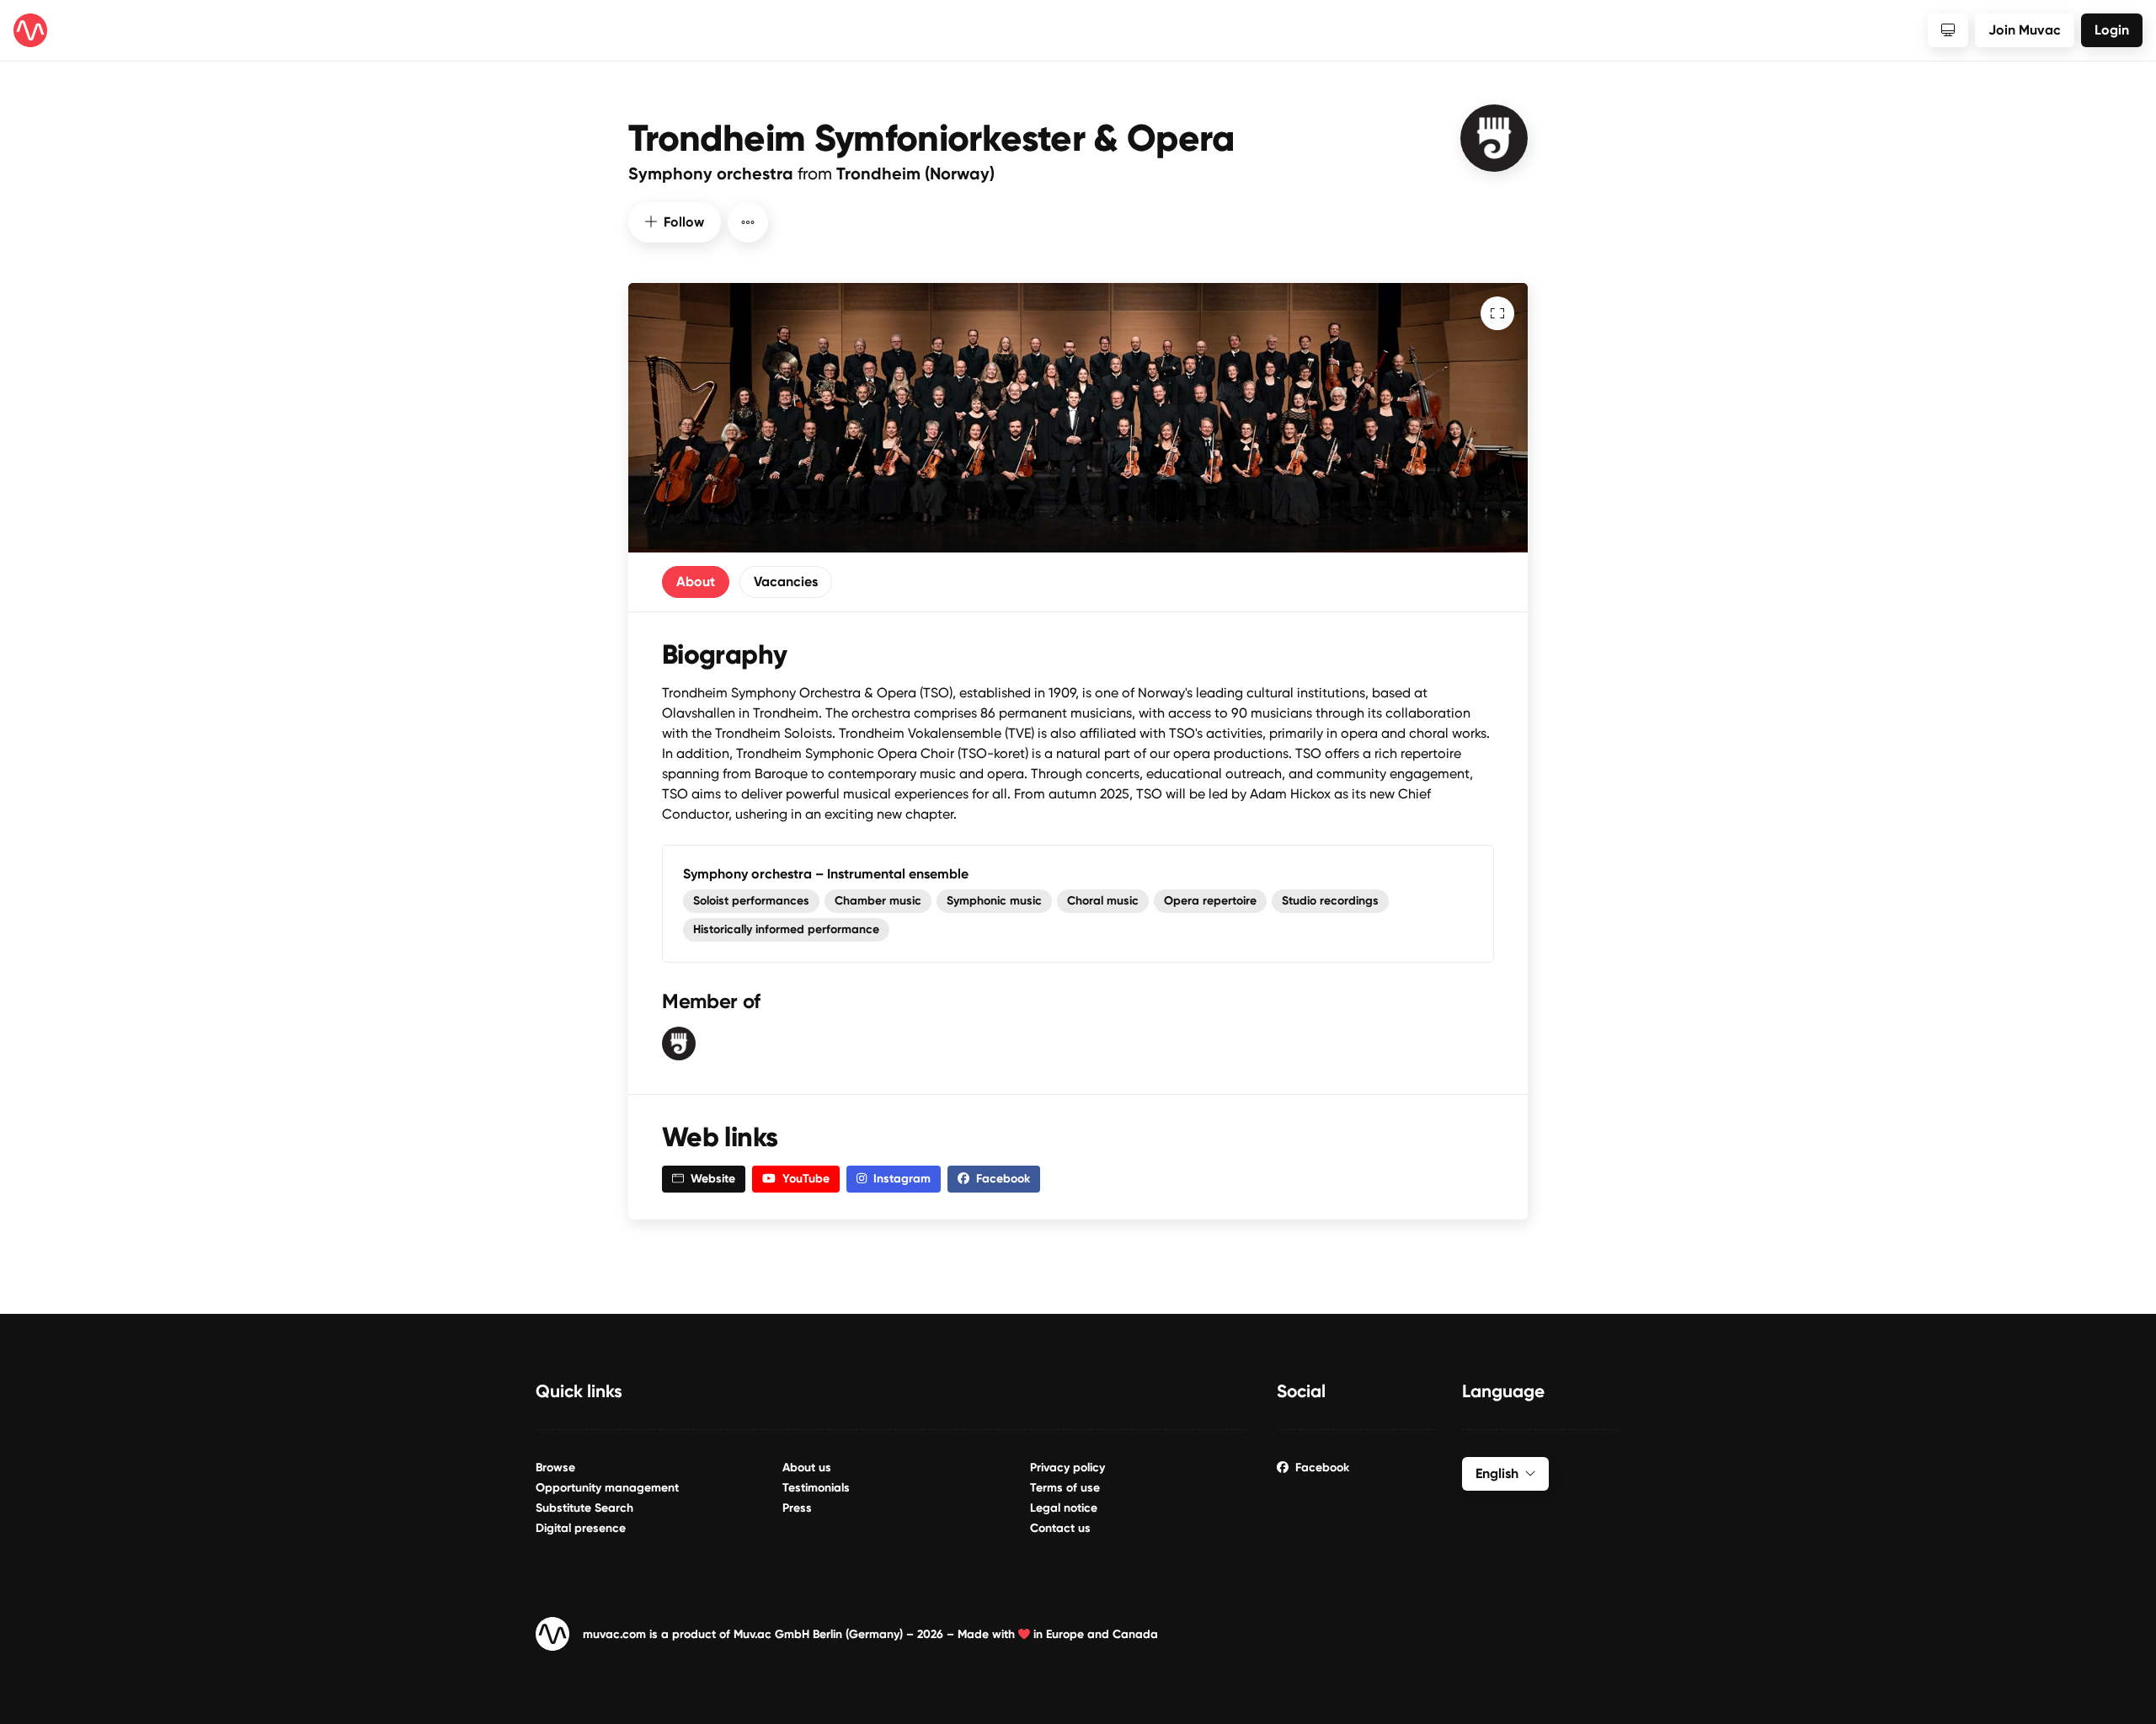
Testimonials (816, 1488)
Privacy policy (1067, 1468)
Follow (684, 222)
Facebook (1322, 1468)
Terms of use (1065, 1488)
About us (807, 1468)
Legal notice (1064, 1508)
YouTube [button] (806, 1179)
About (696, 582)
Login (2112, 30)
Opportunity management (607, 1488)
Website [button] (713, 1179)
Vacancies (786, 582)
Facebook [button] (1003, 1179)
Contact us (1060, 1528)
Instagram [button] (902, 1179)
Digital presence (581, 1528)
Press (797, 1508)
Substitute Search (584, 1508)
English (1497, 1473)
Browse (555, 1468)
